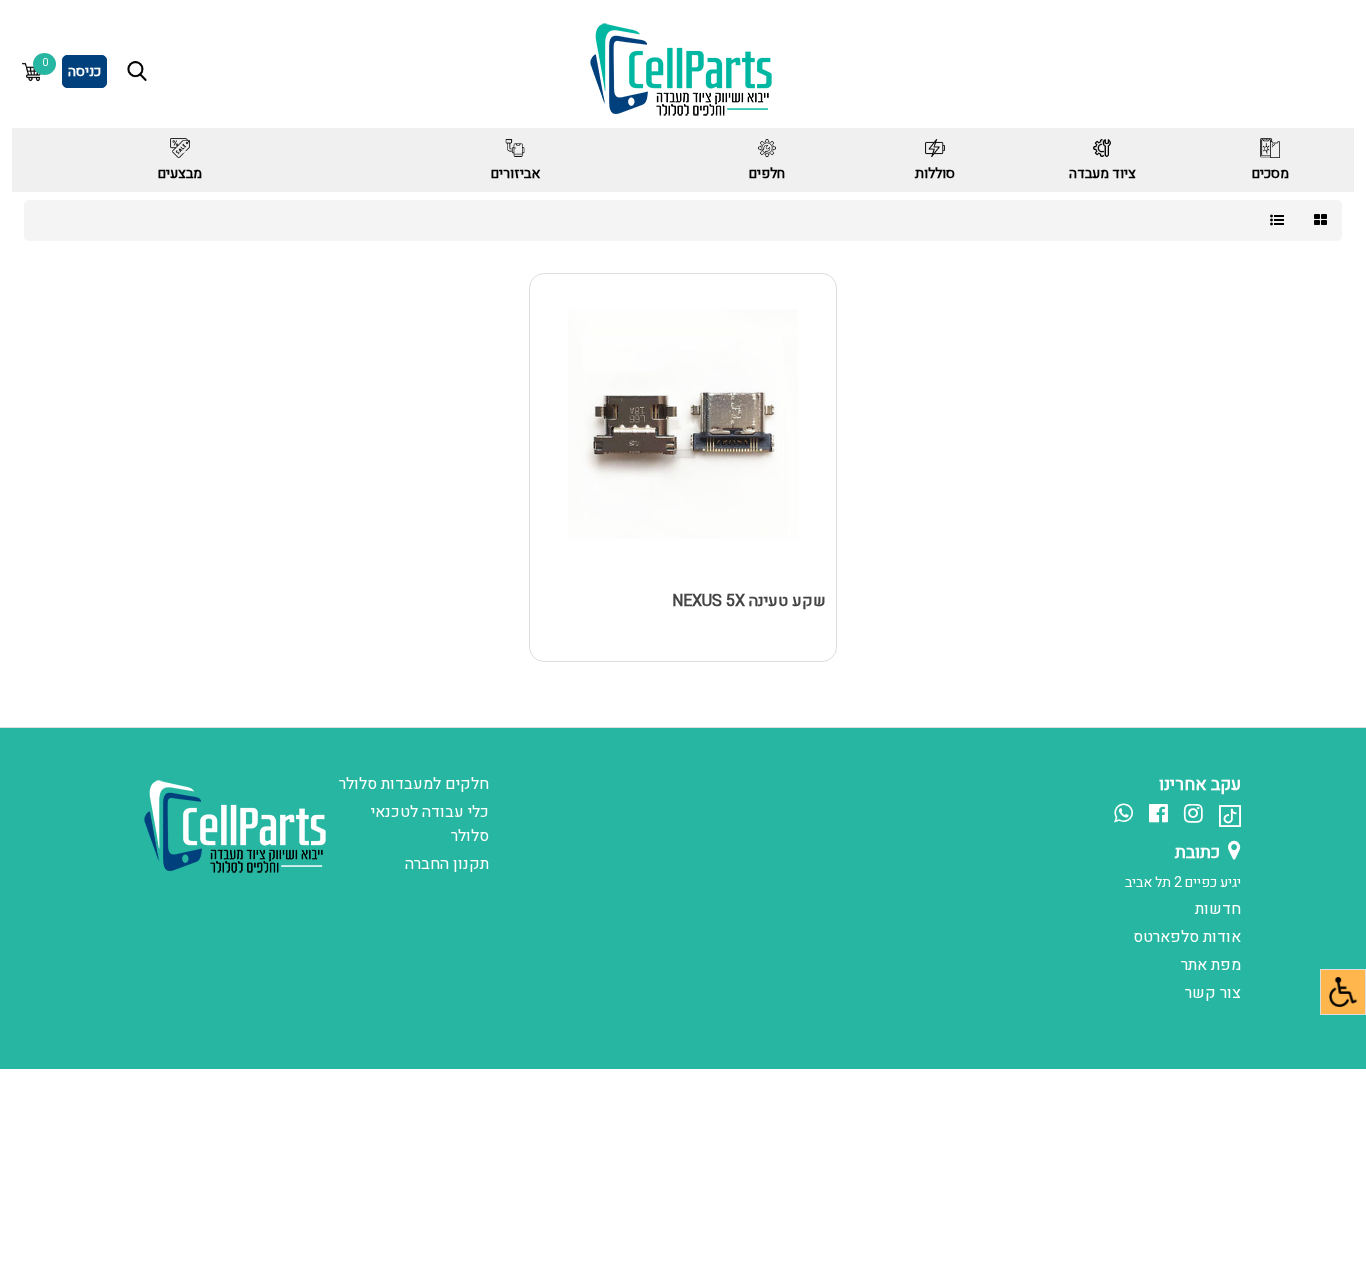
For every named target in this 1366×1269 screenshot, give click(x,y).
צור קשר (1213, 993)
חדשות (1218, 909)
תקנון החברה (447, 864)
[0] (32, 71)
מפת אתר (1211, 965)
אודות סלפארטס (1187, 937)
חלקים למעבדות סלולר (414, 784)
